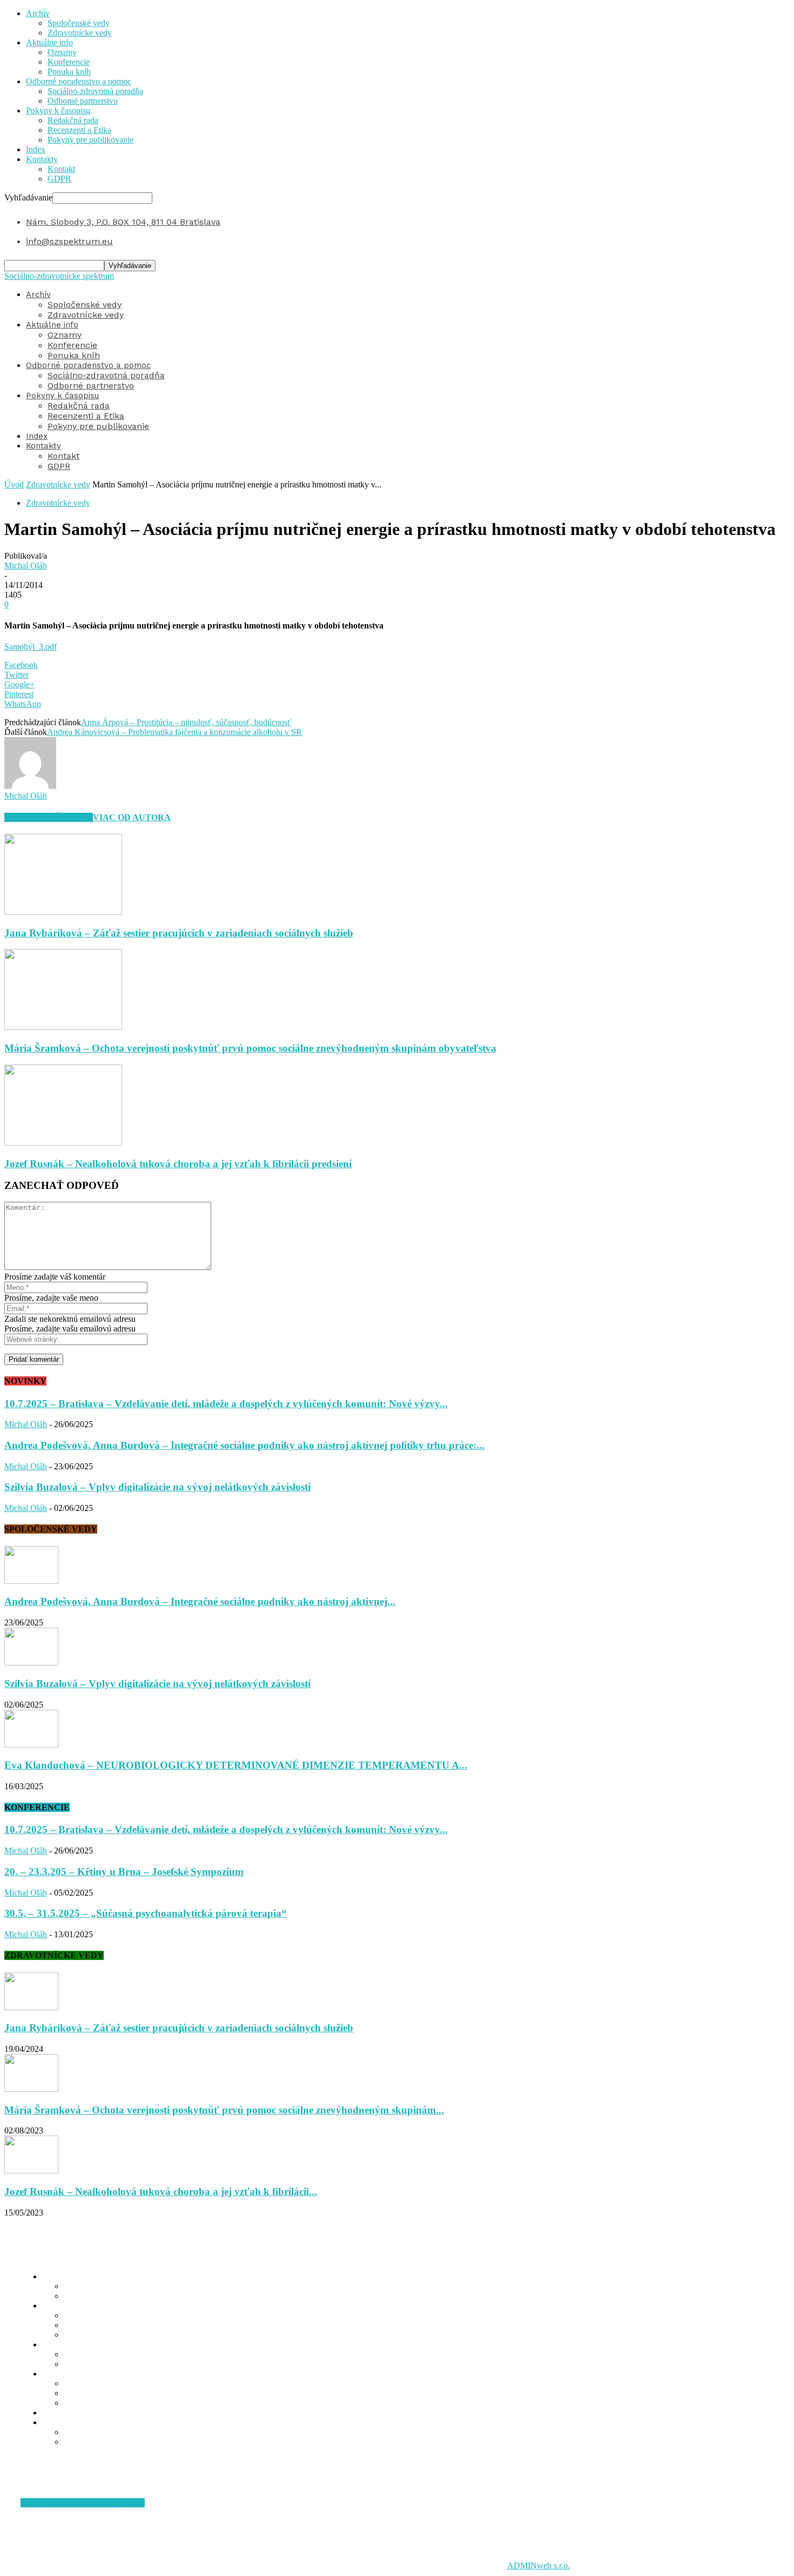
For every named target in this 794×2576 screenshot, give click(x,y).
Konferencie (69, 62)
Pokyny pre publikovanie (90, 140)
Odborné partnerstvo (83, 101)
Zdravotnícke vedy (80, 33)
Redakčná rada (73, 120)
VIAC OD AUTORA (132, 817)
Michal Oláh (26, 566)
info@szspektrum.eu (69, 241)
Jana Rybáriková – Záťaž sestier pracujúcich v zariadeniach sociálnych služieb (179, 933)
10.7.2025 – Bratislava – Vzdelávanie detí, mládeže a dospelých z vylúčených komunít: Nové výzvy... (226, 1404)
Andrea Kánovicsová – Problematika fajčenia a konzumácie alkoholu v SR (174, 732)
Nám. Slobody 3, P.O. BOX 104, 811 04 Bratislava (123, 222)
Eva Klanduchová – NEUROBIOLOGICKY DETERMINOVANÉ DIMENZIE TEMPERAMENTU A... (236, 1765)
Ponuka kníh (69, 72)
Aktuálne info (49, 42)
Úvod (14, 484)
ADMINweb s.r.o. (539, 2565)
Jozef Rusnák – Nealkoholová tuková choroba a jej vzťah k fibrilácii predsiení (178, 1164)
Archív (38, 13)
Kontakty (42, 159)
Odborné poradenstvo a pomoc (79, 81)
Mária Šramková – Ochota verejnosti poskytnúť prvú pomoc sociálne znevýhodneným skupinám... (224, 2110)
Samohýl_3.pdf (31, 647)
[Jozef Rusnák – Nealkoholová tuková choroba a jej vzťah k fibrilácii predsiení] (63, 1143)
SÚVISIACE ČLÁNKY (49, 817)
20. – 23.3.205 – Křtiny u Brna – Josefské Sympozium (124, 1872)
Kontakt (61, 169)
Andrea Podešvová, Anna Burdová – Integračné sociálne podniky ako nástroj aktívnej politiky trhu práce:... (244, 1445)
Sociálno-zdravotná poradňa (95, 91)
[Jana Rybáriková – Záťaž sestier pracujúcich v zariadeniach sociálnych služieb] (63, 912)
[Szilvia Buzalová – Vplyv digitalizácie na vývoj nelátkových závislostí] (31, 1662)
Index (36, 149)
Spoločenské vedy (79, 23)
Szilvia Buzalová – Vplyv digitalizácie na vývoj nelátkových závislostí (157, 1487)
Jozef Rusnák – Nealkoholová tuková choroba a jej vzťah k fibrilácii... (161, 2192)
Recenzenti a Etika (79, 130)
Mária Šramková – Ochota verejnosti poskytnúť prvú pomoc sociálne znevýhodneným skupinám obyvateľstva (250, 1048)
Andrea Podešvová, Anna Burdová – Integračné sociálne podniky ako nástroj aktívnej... (200, 1601)
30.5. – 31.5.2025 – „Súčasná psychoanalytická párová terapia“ (146, 1913)
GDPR (59, 179)
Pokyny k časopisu (58, 111)
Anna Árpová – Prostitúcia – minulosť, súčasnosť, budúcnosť (186, 722)
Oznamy (62, 52)
